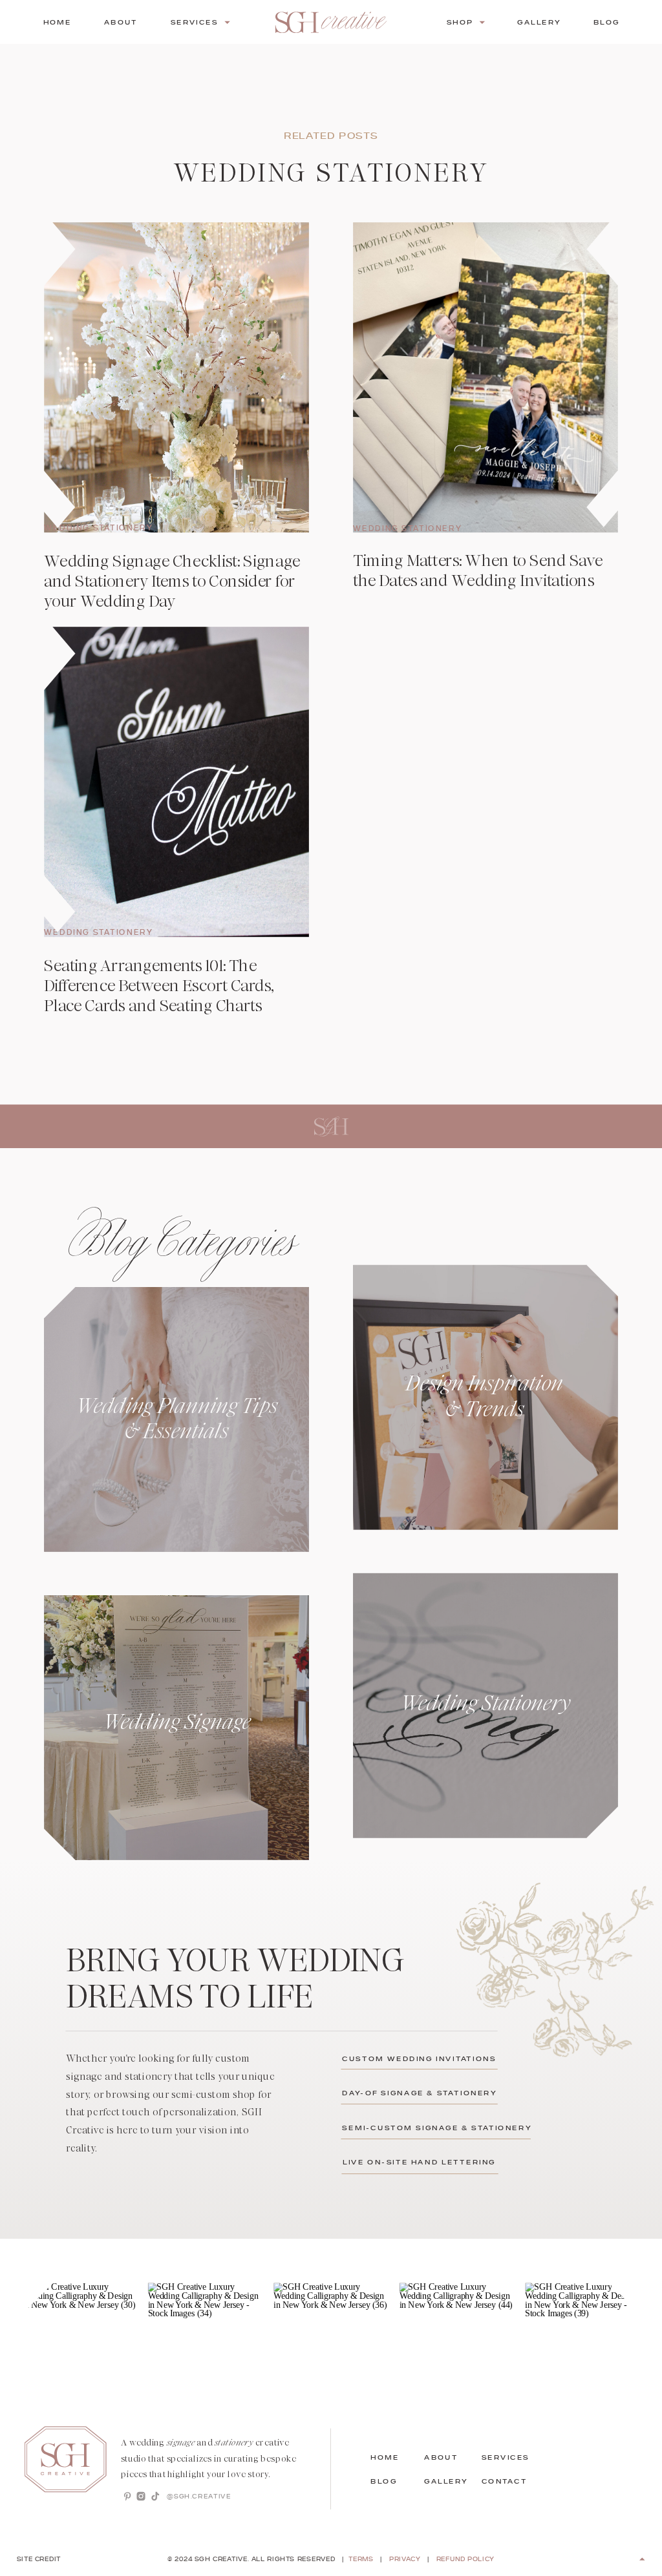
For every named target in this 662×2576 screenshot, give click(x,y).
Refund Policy (465, 2560)
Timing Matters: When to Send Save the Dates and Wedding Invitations (478, 571)
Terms (361, 2560)
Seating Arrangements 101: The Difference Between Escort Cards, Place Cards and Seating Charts (159, 986)
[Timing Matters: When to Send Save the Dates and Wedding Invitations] (486, 377)
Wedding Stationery (98, 528)
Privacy (405, 2560)
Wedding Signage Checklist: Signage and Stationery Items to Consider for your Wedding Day (172, 581)
